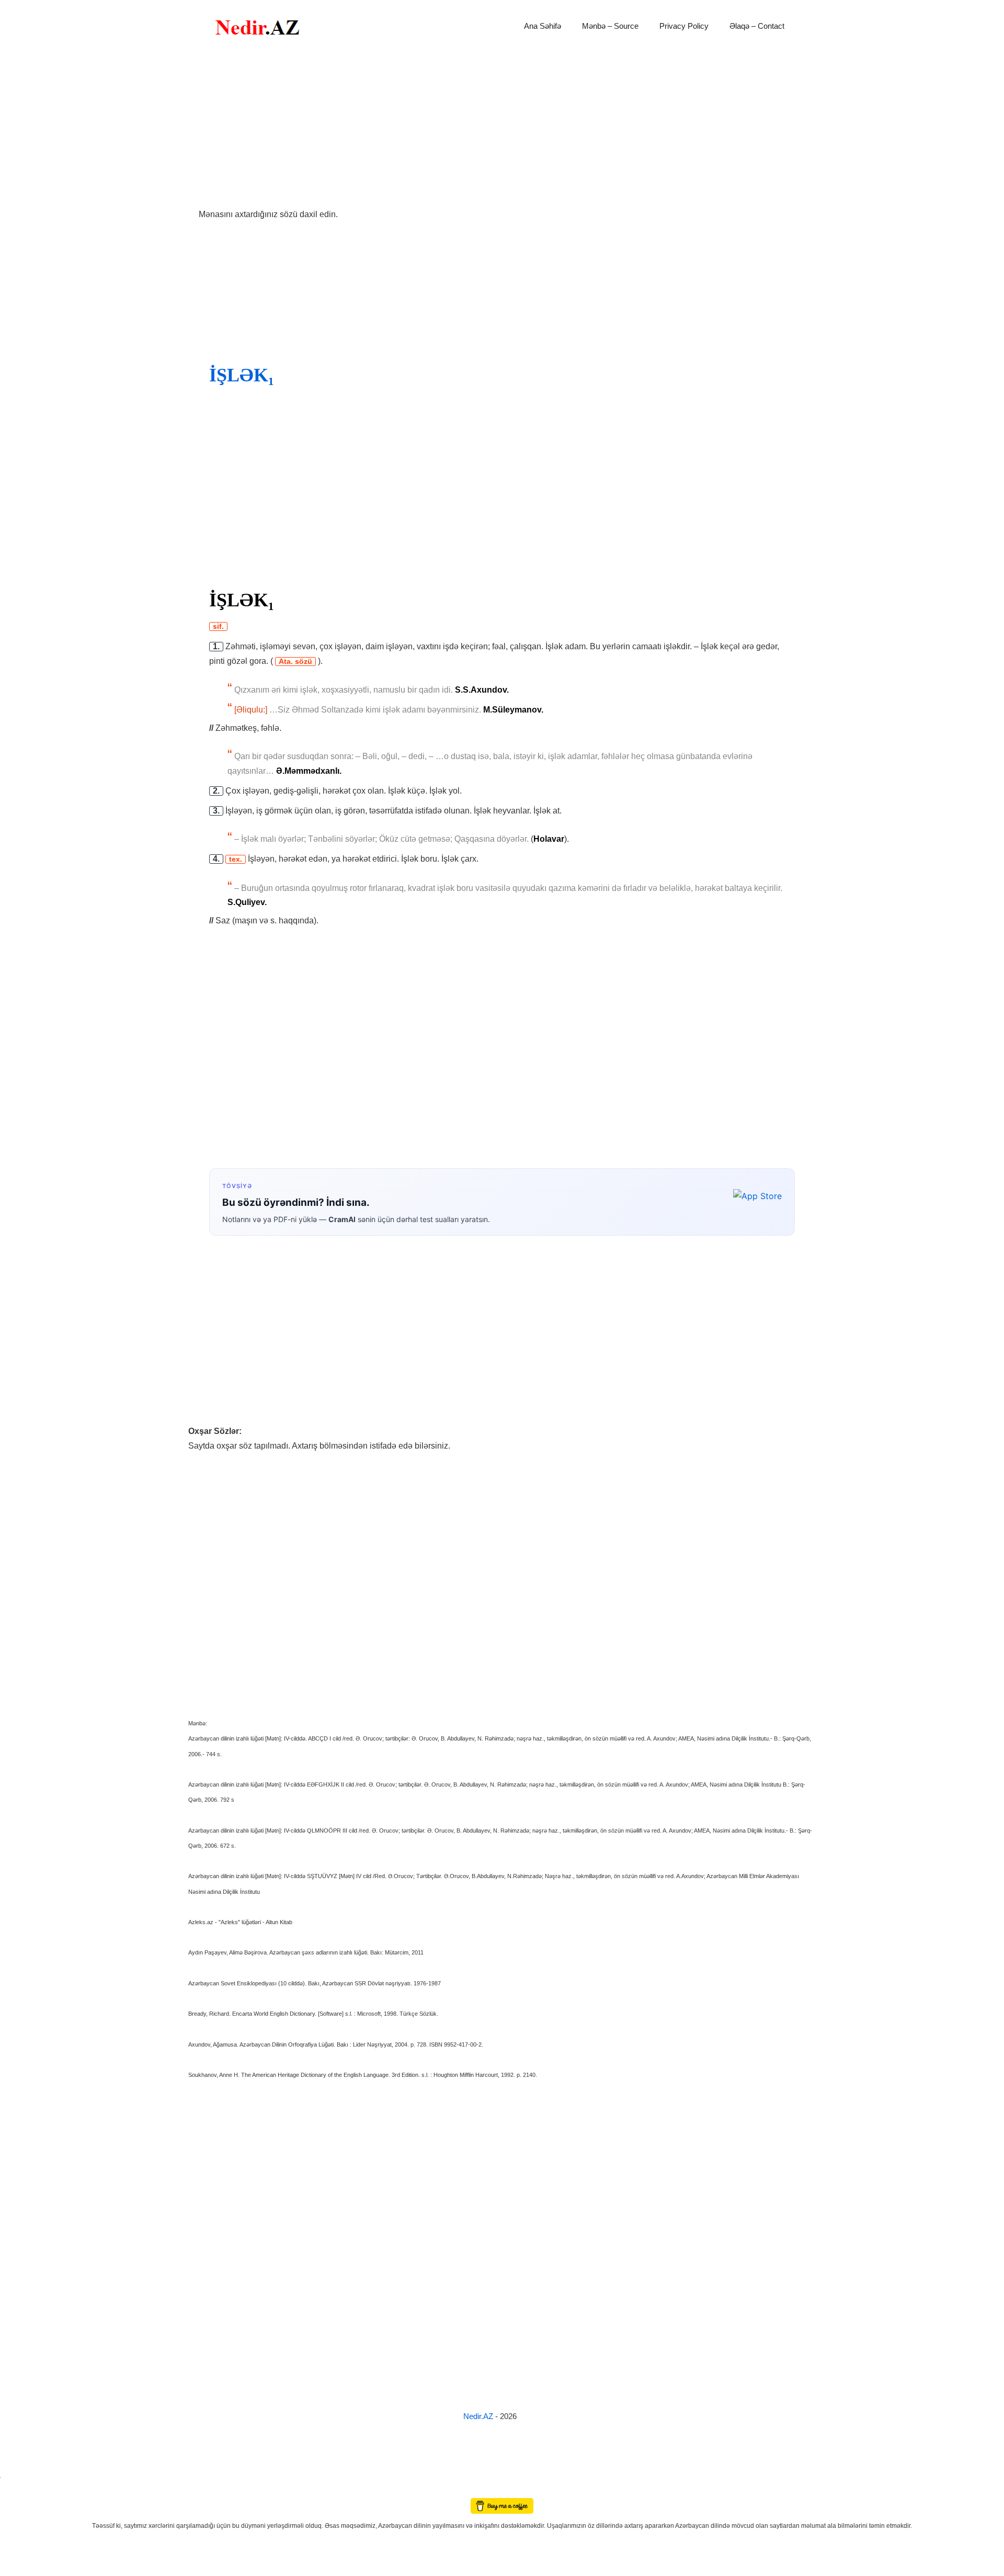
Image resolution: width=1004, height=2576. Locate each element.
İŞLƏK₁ (242, 375)
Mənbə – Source (610, 26)
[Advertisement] (502, 130)
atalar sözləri (18, 2475)
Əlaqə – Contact (757, 26)
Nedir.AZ (479, 2416)
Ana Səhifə (543, 26)
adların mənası (18, 2490)
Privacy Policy (684, 26)
